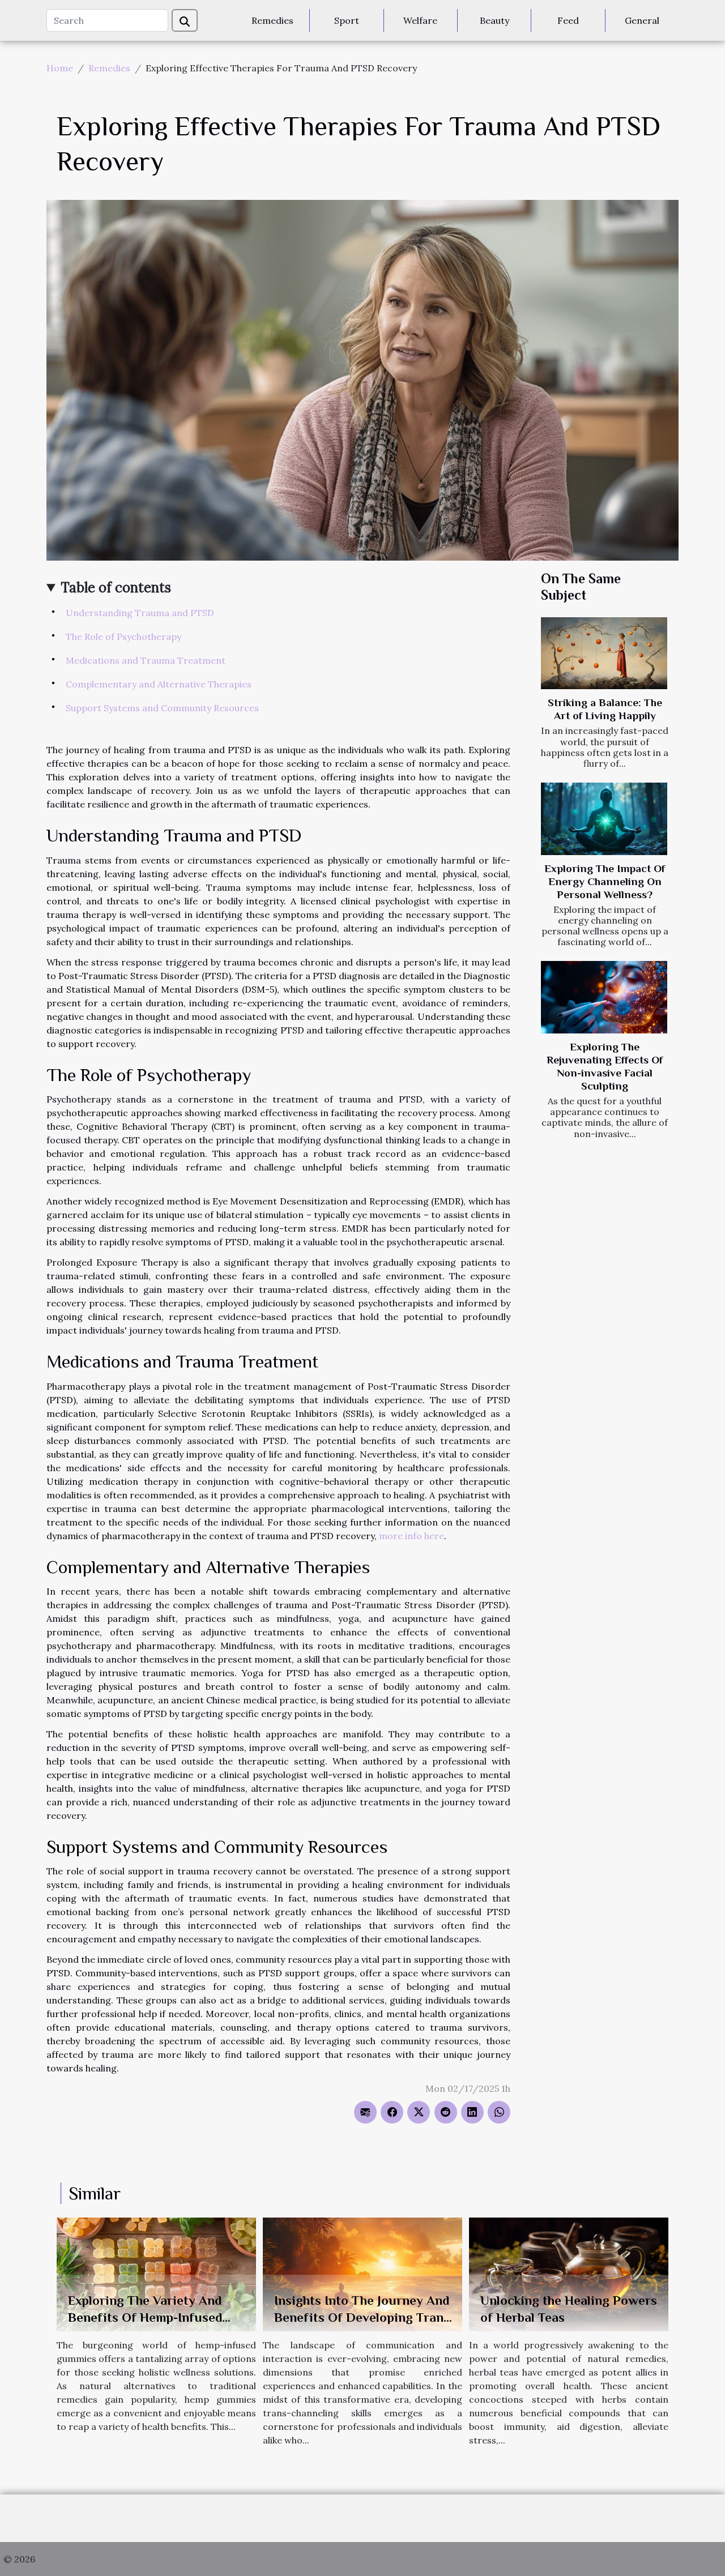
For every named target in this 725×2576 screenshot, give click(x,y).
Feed (568, 20)
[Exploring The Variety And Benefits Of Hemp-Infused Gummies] (156, 2274)
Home (60, 68)
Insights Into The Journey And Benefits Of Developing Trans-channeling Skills (364, 2317)
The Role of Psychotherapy (123, 636)
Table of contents (116, 588)
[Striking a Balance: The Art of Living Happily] (604, 653)
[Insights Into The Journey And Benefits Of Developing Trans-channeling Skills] (362, 2274)
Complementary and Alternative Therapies (159, 684)
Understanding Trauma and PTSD (140, 613)
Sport (347, 20)
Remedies (272, 20)
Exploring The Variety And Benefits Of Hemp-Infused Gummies (145, 2317)
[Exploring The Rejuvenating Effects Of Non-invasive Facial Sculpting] (604, 997)
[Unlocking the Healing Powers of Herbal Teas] (569, 2274)
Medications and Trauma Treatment (146, 660)
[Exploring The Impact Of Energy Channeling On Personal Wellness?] (604, 819)
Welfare (420, 20)
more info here (411, 1536)
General (642, 20)
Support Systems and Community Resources (162, 708)
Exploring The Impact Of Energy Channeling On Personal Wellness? (605, 881)
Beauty (494, 20)
